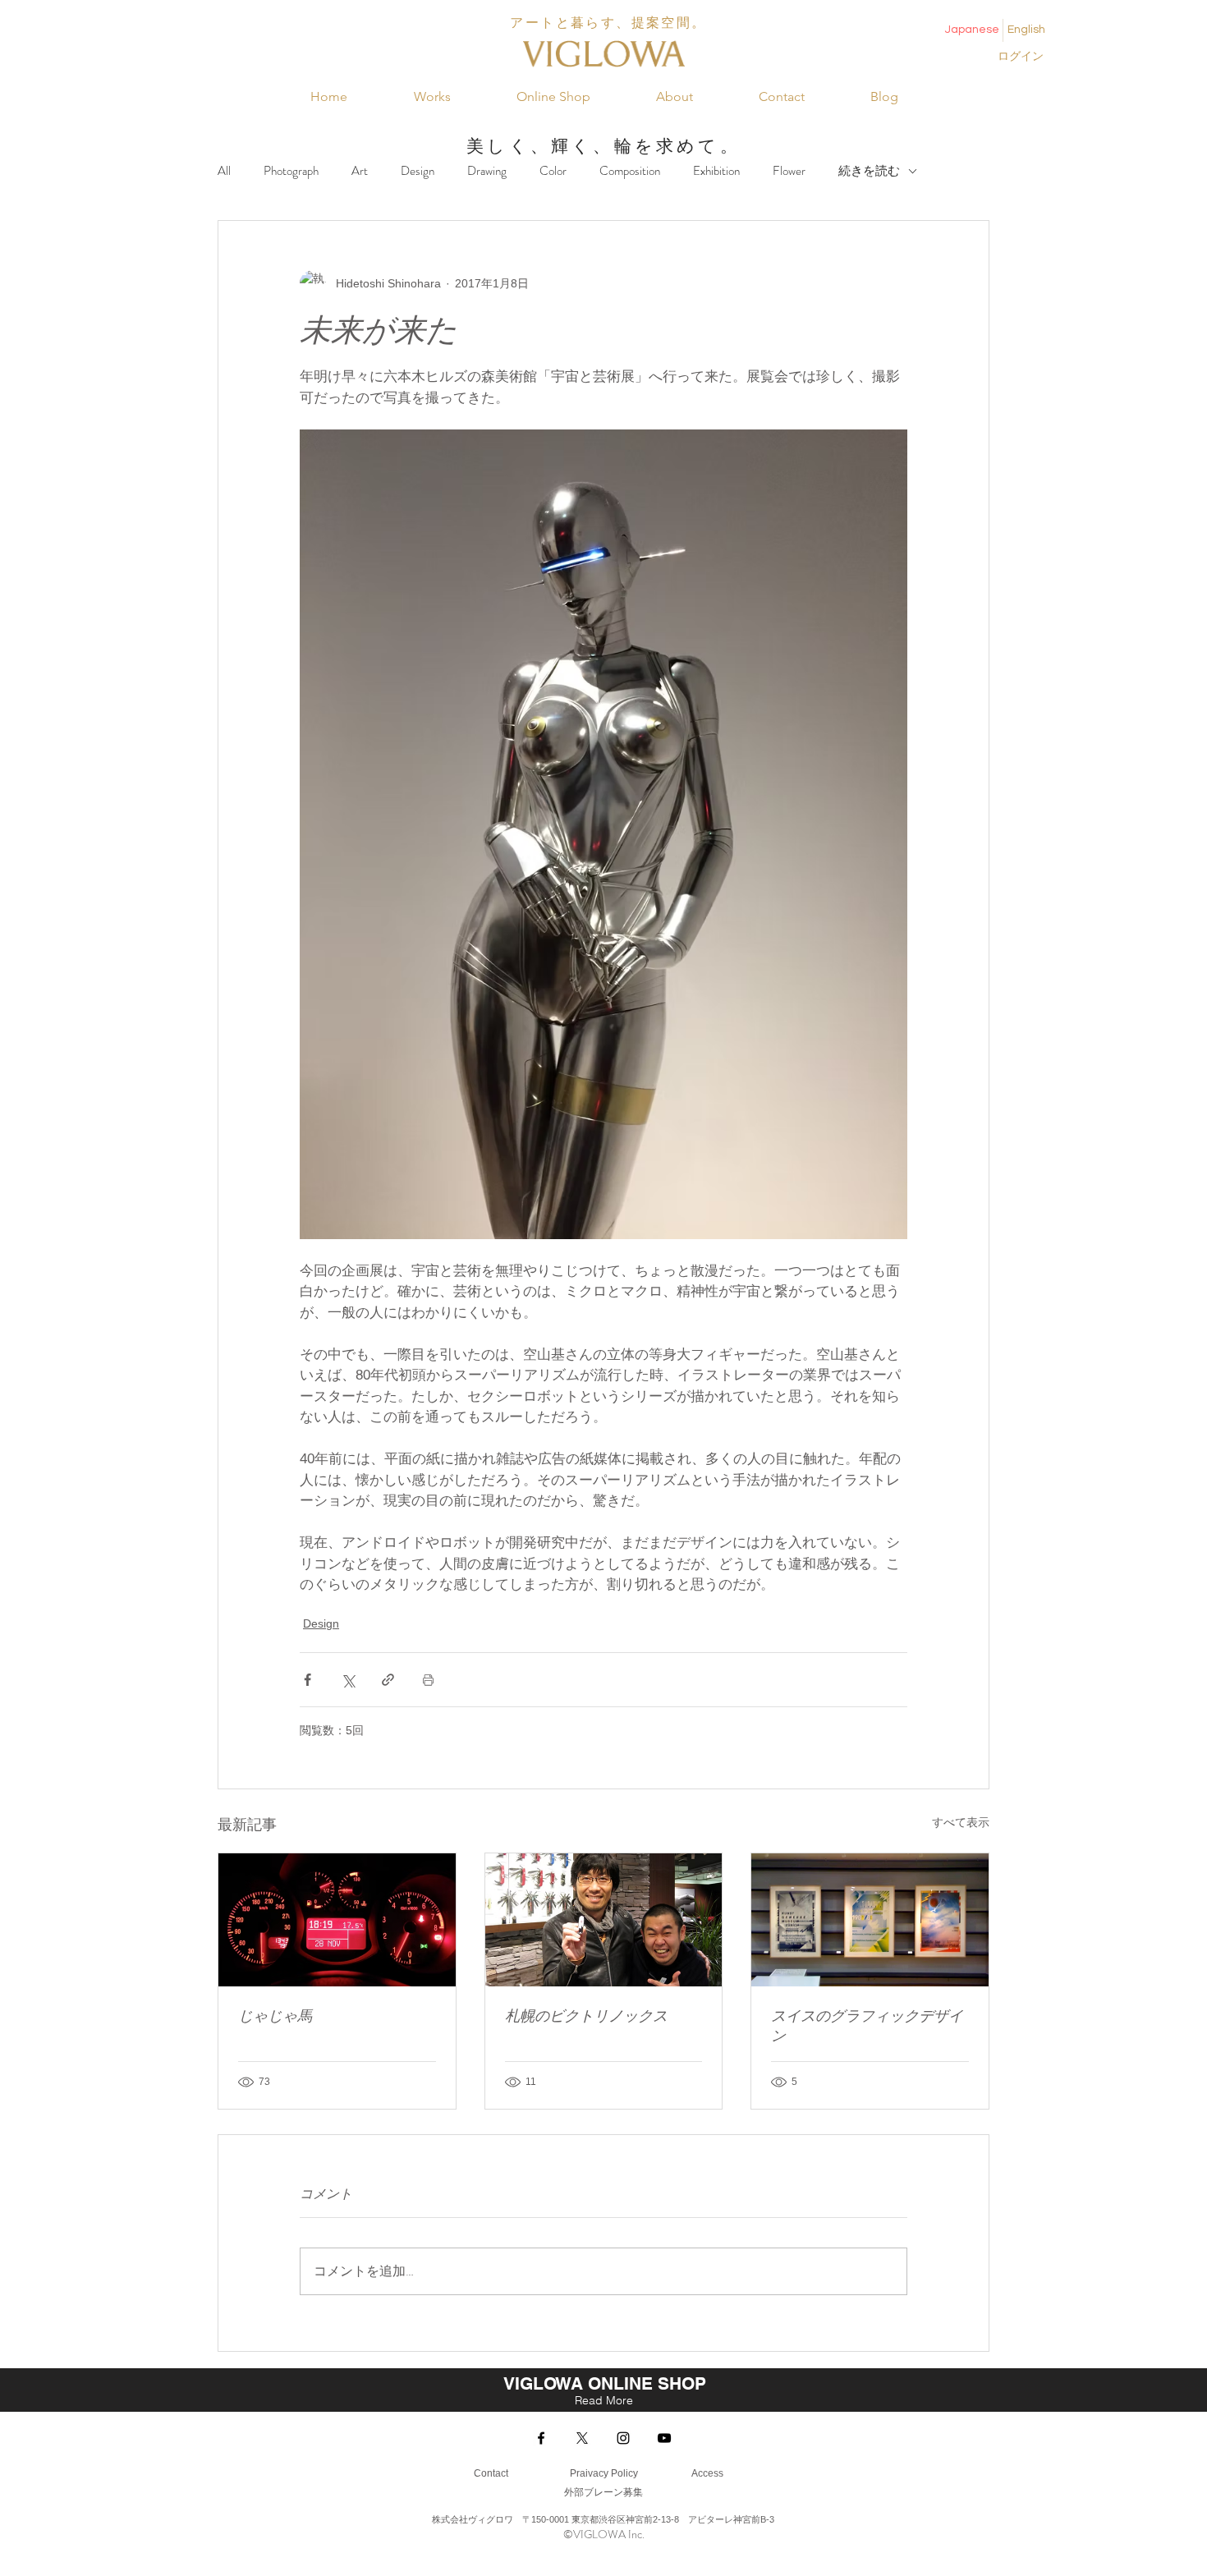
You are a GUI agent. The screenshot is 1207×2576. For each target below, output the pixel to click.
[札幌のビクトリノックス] (604, 1920)
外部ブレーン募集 (603, 2492)
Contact (491, 2473)
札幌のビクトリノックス (586, 2016)
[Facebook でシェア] (307, 1680)
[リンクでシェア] (388, 1680)
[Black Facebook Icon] (541, 2438)
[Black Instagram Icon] (623, 2438)
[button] (432, 97)
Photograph (291, 171)
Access (706, 2473)
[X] (582, 2438)
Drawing (487, 171)
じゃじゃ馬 (275, 2016)
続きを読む (869, 171)
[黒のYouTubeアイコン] (664, 2438)
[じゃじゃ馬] (337, 1920)
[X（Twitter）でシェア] (348, 1680)
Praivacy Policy (604, 2473)
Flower (789, 171)
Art (360, 171)
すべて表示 (961, 1822)
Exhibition (716, 171)
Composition (630, 171)
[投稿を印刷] (428, 1680)
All (224, 171)
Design (418, 171)
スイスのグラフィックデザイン (867, 2026)
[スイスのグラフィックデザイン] (870, 1920)
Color (553, 171)
